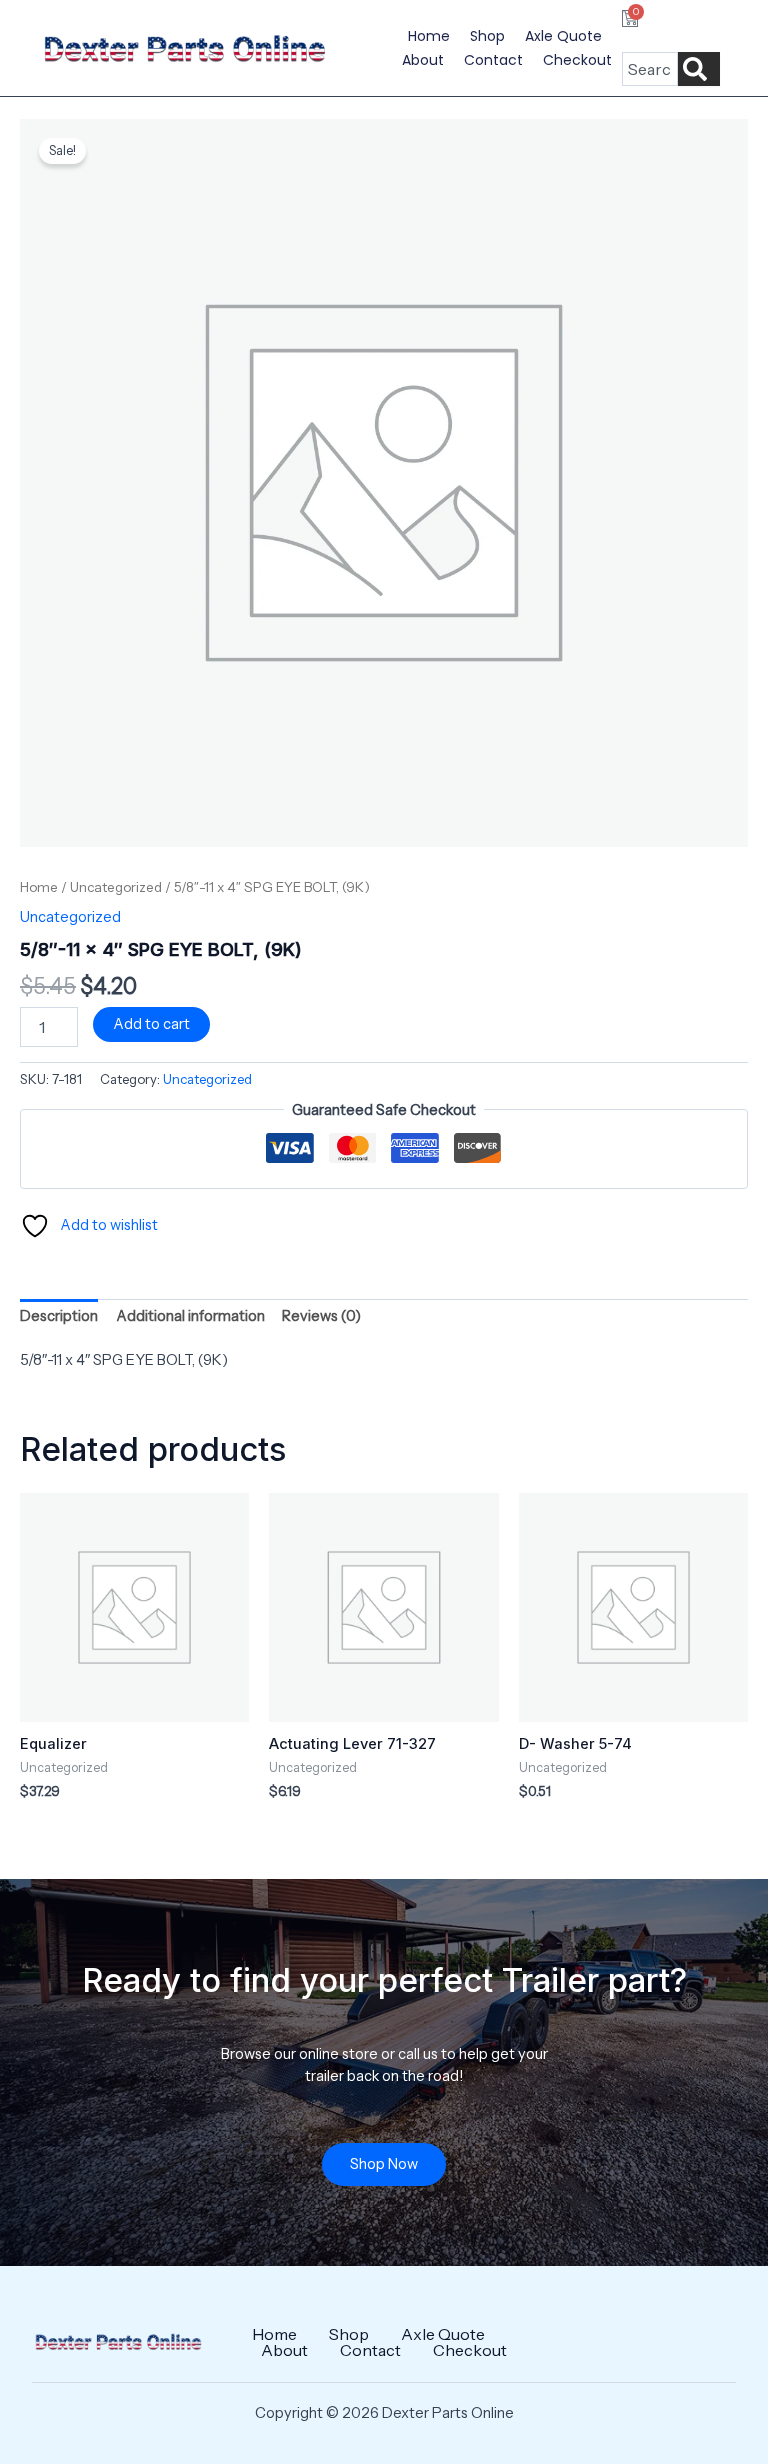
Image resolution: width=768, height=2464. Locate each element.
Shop (487, 36)
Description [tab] (59, 1316)
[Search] (699, 69)
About (423, 60)
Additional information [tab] (190, 1316)
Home (429, 36)
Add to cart (151, 1024)
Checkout (577, 60)
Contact (493, 60)
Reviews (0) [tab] (321, 1316)
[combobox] (650, 69)
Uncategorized (116, 887)
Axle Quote (563, 36)
